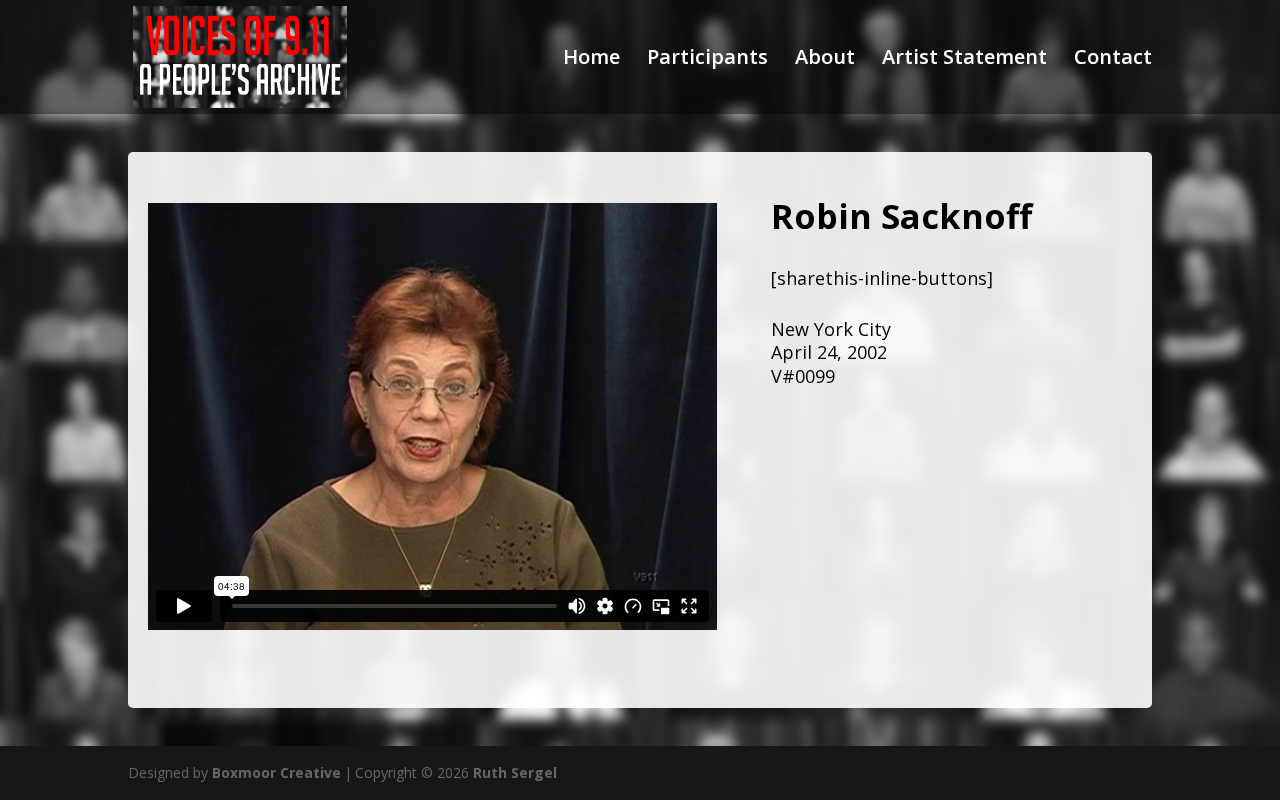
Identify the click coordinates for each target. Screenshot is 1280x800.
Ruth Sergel (515, 772)
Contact (1113, 60)
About (825, 60)
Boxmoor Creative (276, 772)
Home (591, 60)
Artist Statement (964, 60)
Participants (707, 60)
